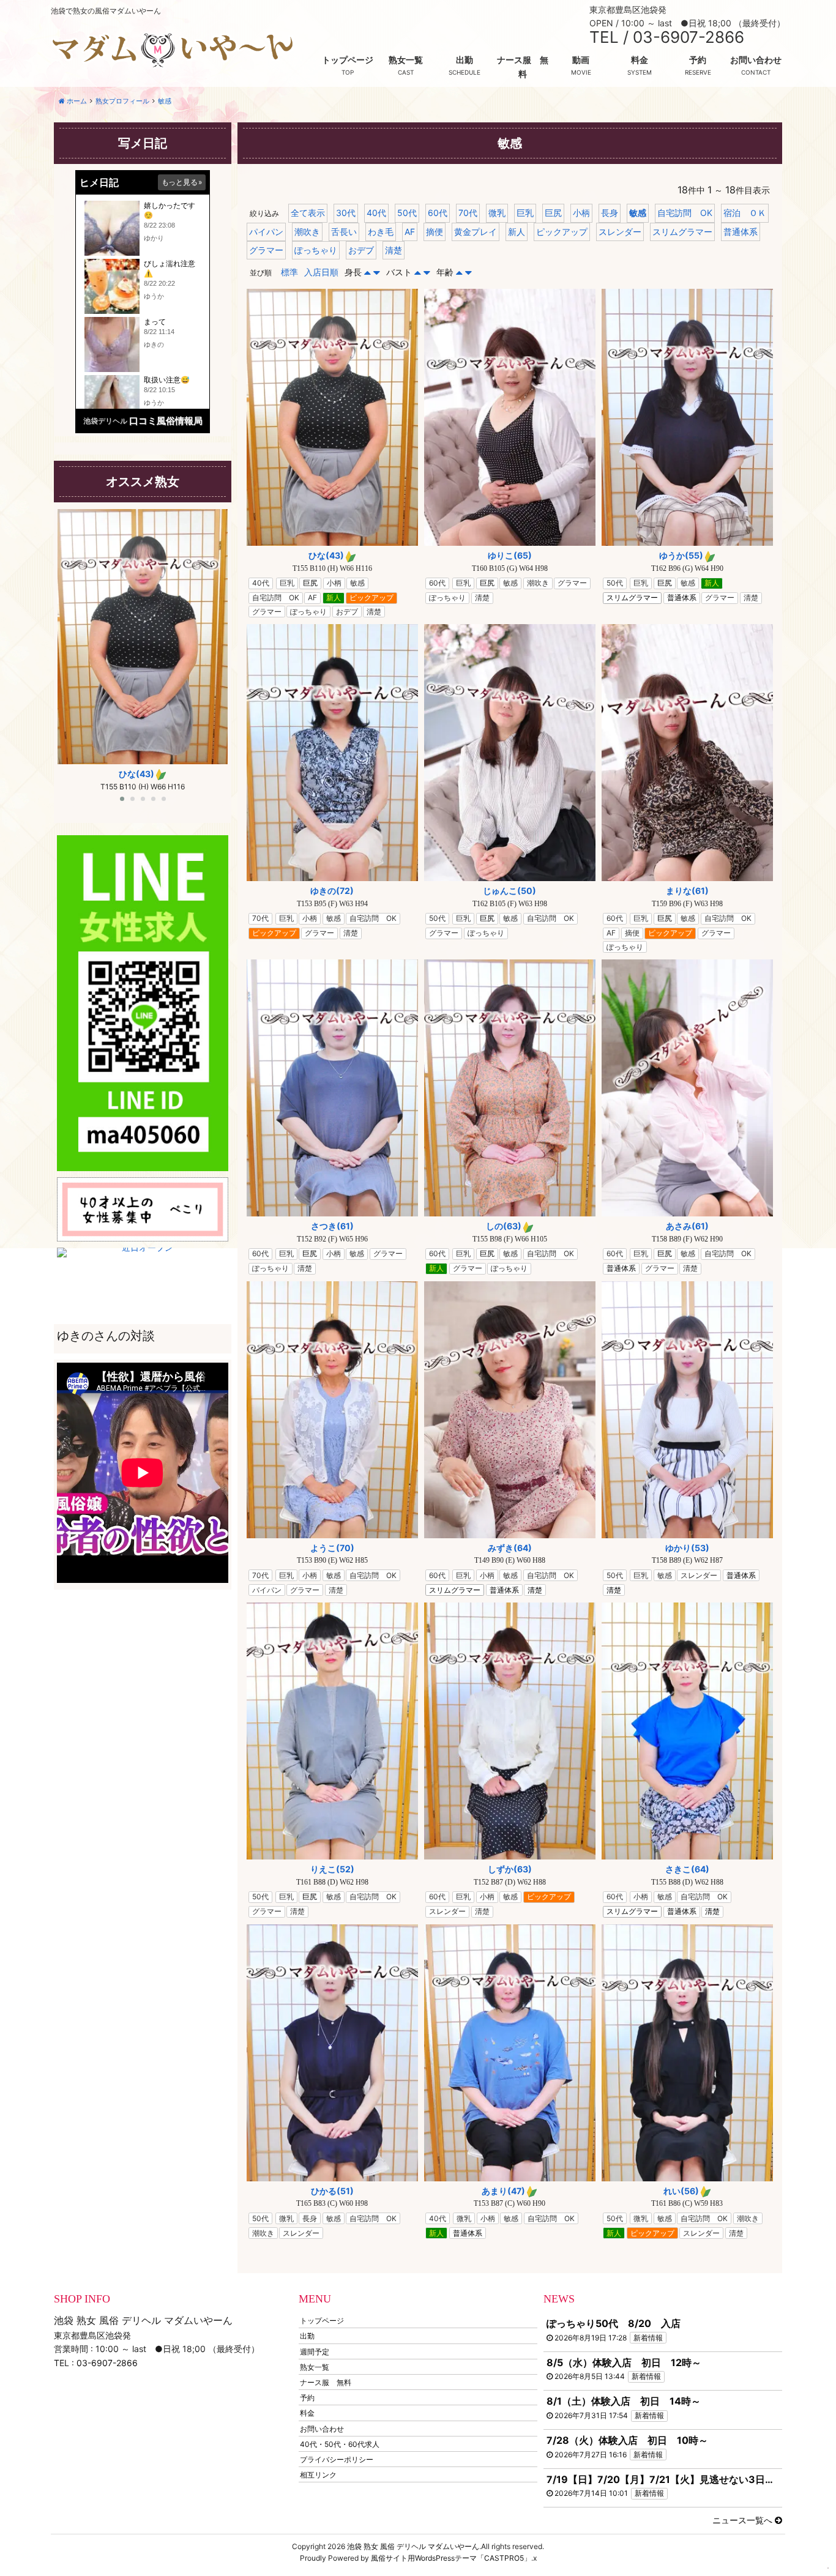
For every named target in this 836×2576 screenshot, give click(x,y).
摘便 (435, 232)
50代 (407, 213)
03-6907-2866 (107, 2363)
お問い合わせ (756, 60)
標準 (289, 272)
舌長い (344, 232)
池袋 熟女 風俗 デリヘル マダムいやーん (413, 2546)
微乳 (497, 213)
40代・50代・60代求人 (340, 2444)
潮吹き (307, 232)
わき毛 (381, 232)
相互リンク (318, 2475)
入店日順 (321, 272)
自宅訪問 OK (685, 213)
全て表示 (308, 213)
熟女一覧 (406, 60)
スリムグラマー (682, 232)
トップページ (348, 60)
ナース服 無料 (523, 66)
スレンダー (620, 232)
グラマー (266, 250)
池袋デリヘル (105, 421)
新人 (517, 232)
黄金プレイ (476, 232)
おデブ (361, 250)
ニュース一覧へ (744, 2520)
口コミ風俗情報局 (166, 421)
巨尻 (553, 213)
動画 (581, 60)
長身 (610, 213)
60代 (438, 213)
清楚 (394, 250)
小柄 (581, 213)
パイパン (266, 232)
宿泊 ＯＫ (745, 213)
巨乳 (525, 213)
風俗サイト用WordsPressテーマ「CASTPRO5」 (451, 2558)
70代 (468, 213)
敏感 (638, 213)
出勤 (465, 60)
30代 (346, 213)
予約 (698, 60)
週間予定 (315, 2351)
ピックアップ (562, 232)
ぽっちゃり (316, 250)
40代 (376, 213)
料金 (640, 60)
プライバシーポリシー (337, 2459)
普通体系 (741, 232)
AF (410, 232)
